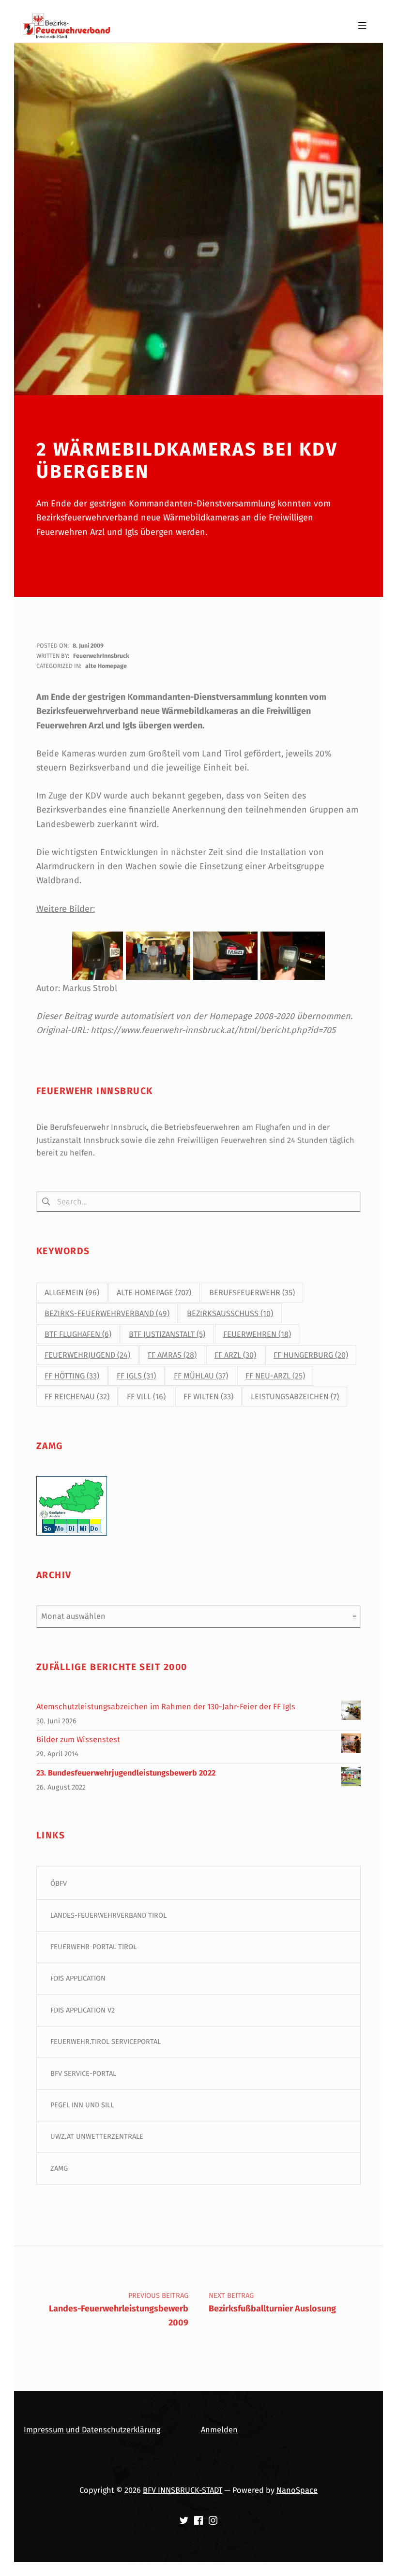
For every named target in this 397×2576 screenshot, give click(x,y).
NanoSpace (297, 2490)
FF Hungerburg (311, 1355)
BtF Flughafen (78, 1334)
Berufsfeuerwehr (252, 1293)
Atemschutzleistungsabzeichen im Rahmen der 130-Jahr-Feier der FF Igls (166, 1707)
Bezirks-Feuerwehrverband (107, 1313)
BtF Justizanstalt (167, 1334)
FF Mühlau (201, 1376)
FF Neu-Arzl (275, 1376)
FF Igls (136, 1376)
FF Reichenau (77, 1397)
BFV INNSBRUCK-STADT (183, 2490)
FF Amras (172, 1355)
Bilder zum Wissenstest (78, 1740)
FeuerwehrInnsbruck (101, 656)
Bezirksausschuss (230, 1313)
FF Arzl (235, 1355)
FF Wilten (208, 1397)
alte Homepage (106, 666)
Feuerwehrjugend (87, 1355)
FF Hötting (72, 1376)
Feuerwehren (257, 1334)
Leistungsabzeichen (295, 1397)
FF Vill (146, 1397)
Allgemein (72, 1293)
